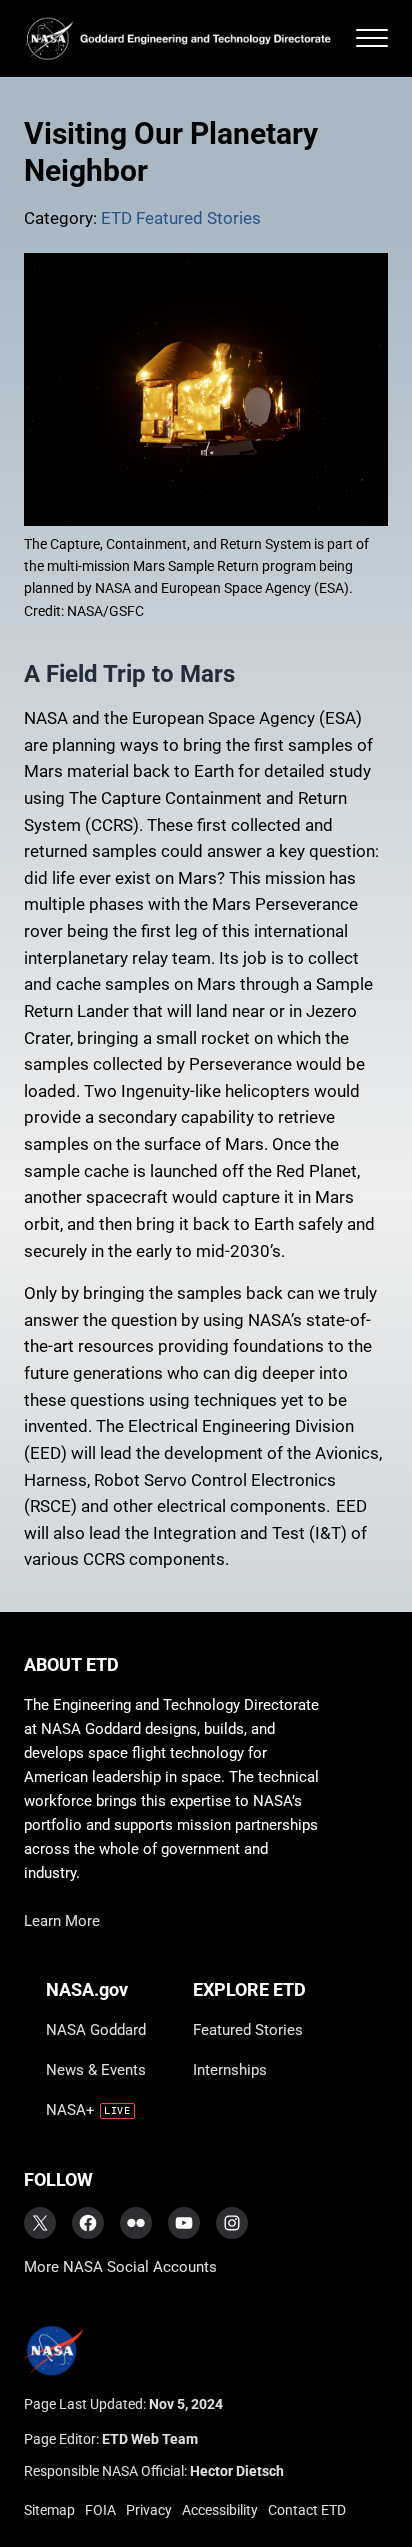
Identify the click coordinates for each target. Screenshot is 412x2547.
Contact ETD (307, 2510)
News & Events (96, 2070)
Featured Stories (248, 2030)
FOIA (100, 2510)
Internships (230, 2070)
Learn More (62, 1921)
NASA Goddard (96, 2030)
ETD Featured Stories (181, 218)
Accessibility (220, 2510)
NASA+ (70, 2110)
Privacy (149, 2510)
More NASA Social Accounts (120, 2267)
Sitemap (49, 2510)
